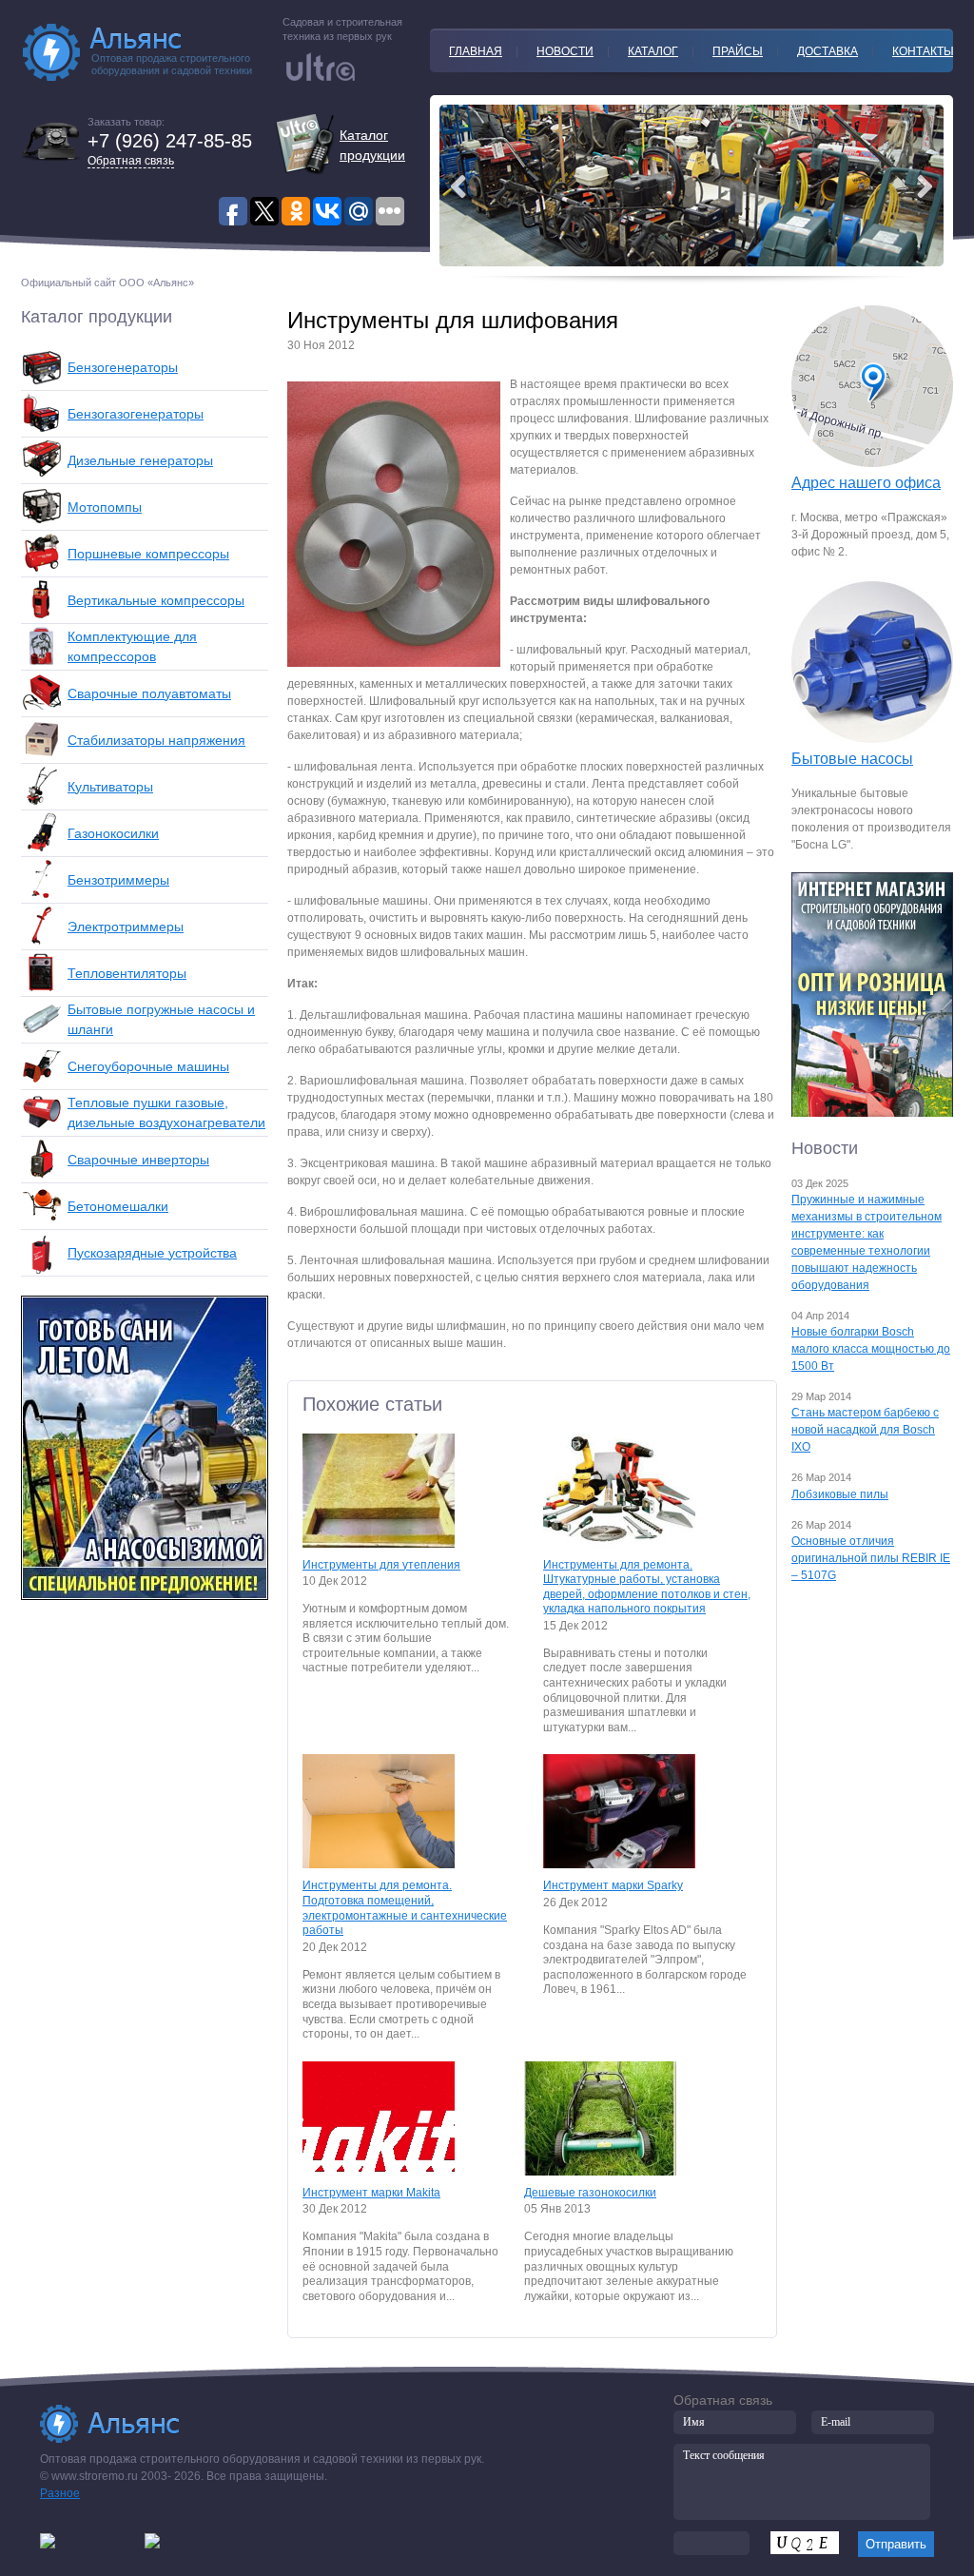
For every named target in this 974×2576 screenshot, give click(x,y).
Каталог (653, 51)
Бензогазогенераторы (136, 414)
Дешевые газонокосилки (590, 2193)
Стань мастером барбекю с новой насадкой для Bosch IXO (865, 1430)
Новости (565, 51)
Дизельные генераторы (140, 460)
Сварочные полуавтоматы (149, 693)
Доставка (828, 51)
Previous (925, 186)
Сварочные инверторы (138, 1160)
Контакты (923, 51)
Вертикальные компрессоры (156, 600)
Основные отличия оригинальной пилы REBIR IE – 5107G (871, 1558)
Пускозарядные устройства (152, 1253)
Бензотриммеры (118, 880)
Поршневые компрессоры (148, 554)
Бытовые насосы (852, 759)
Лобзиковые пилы (840, 1494)
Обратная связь (131, 161)
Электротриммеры (126, 927)
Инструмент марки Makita (371, 2193)
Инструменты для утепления (381, 1565)
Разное (60, 2493)
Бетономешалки (118, 1206)
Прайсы (738, 51)
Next (458, 186)
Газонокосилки (113, 833)
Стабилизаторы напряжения (156, 740)
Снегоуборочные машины (148, 1066)
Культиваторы (110, 787)
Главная (476, 51)
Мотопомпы (105, 507)
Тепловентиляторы (127, 973)
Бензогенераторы (123, 367)
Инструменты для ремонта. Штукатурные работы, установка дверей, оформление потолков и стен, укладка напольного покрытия (647, 1587)
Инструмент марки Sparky (613, 1885)
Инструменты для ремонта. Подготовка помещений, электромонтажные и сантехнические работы (405, 1908)
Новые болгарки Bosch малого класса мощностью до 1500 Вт (871, 1349)
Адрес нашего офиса (866, 483)
